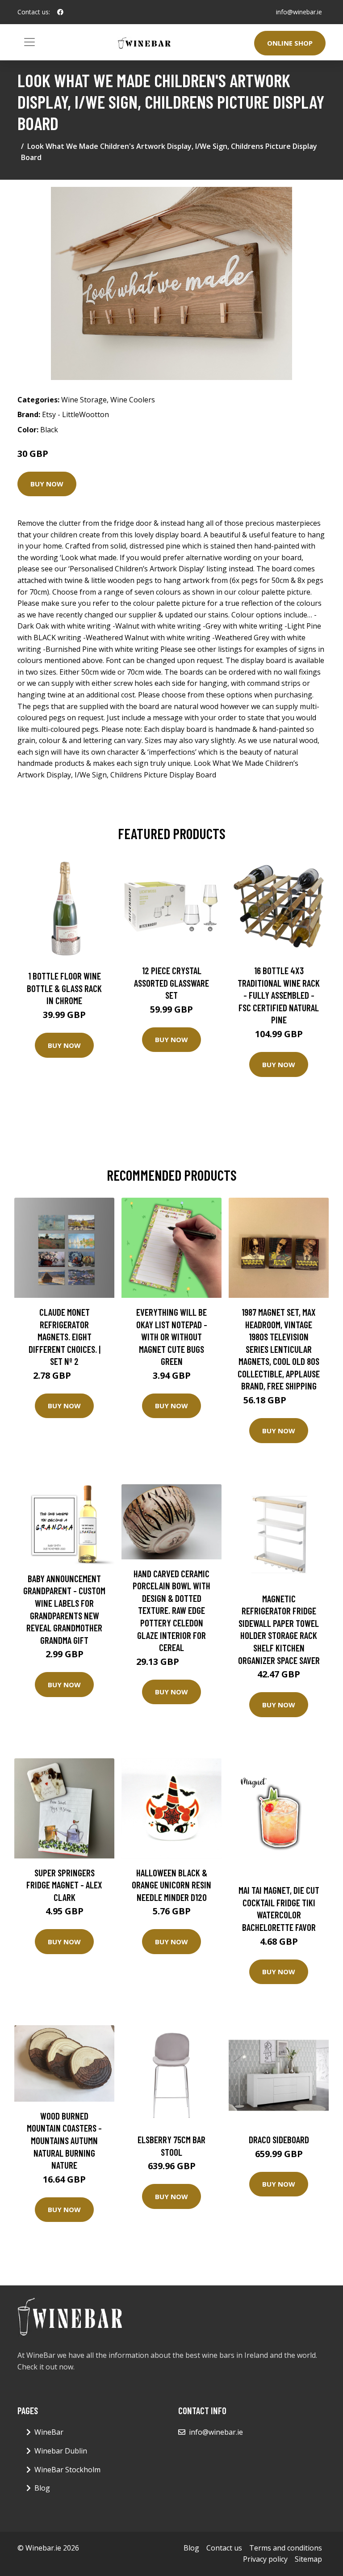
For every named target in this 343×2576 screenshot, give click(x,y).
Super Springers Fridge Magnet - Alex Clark (64, 1885)
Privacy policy (265, 2559)
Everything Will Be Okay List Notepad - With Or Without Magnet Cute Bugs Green (172, 1337)
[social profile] (60, 12)
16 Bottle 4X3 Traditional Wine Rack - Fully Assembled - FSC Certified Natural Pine (279, 995)
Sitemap (308, 2559)
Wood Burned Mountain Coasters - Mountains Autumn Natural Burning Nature (64, 2140)
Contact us (224, 2548)
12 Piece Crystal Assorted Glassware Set (171, 983)
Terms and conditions (286, 2548)
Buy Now (47, 484)
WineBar (49, 2432)
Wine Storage (84, 400)
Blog (42, 2488)
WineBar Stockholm (67, 2470)
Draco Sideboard (279, 2139)
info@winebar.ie (299, 12)
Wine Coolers (133, 400)
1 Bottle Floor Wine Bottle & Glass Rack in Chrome (64, 988)
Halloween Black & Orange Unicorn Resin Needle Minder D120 (171, 1885)
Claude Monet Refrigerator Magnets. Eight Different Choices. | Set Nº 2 (65, 1337)
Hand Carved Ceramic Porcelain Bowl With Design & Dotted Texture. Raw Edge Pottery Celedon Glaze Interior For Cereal (171, 1611)
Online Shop (290, 43)
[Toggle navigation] (29, 42)
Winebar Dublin (61, 2451)
